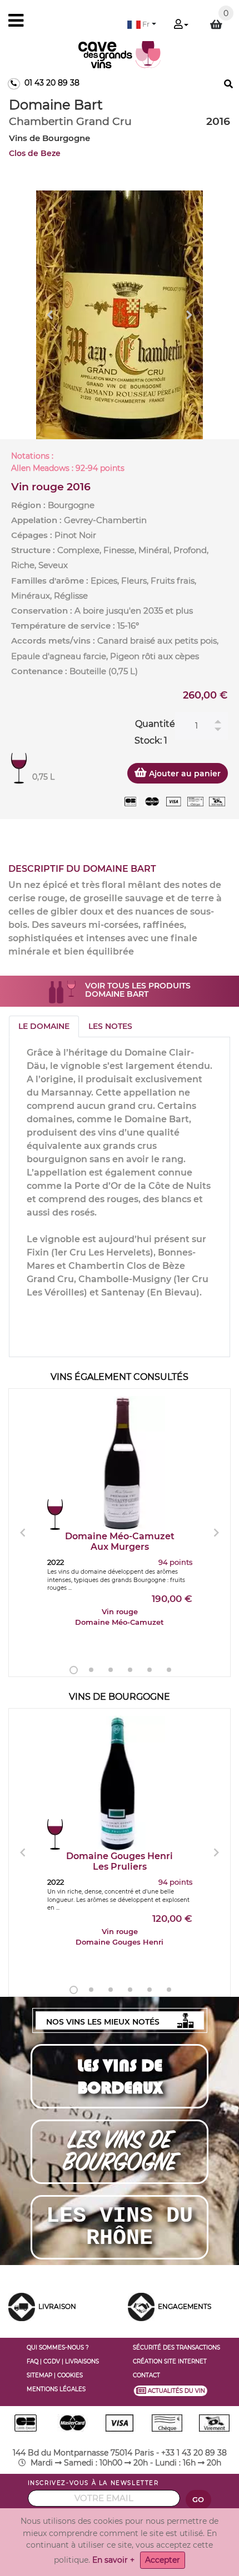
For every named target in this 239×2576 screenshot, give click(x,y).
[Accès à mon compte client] (181, 25)
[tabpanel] (120, 315)
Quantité (155, 724)
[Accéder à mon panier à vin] (216, 24)
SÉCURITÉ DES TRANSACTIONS (176, 2347)
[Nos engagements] (141, 2306)
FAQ (33, 2361)
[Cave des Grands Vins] (120, 54)
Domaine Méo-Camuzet (120, 1541)
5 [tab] (150, 1670)
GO (198, 2500)
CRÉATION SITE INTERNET (170, 2361)
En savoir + (113, 2560)
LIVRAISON (57, 2306)
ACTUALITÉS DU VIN (174, 2391)
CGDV (52, 2361)
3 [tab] (111, 1670)
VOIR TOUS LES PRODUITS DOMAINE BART (138, 990)
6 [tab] (169, 1670)
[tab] (44, 1026)
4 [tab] (130, 1670)
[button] (142, 24)
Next (189, 315)
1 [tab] (74, 1670)
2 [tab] (91, 1670)
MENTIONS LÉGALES (56, 2389)
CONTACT (146, 2375)
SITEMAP (39, 2375)
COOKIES (70, 2375)
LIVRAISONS (82, 2361)
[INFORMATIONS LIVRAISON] (22, 2306)
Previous (50, 315)
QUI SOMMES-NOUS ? (58, 2347)
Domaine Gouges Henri (120, 1861)
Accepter (163, 2560)
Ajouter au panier (184, 774)
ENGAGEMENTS (185, 2306)
